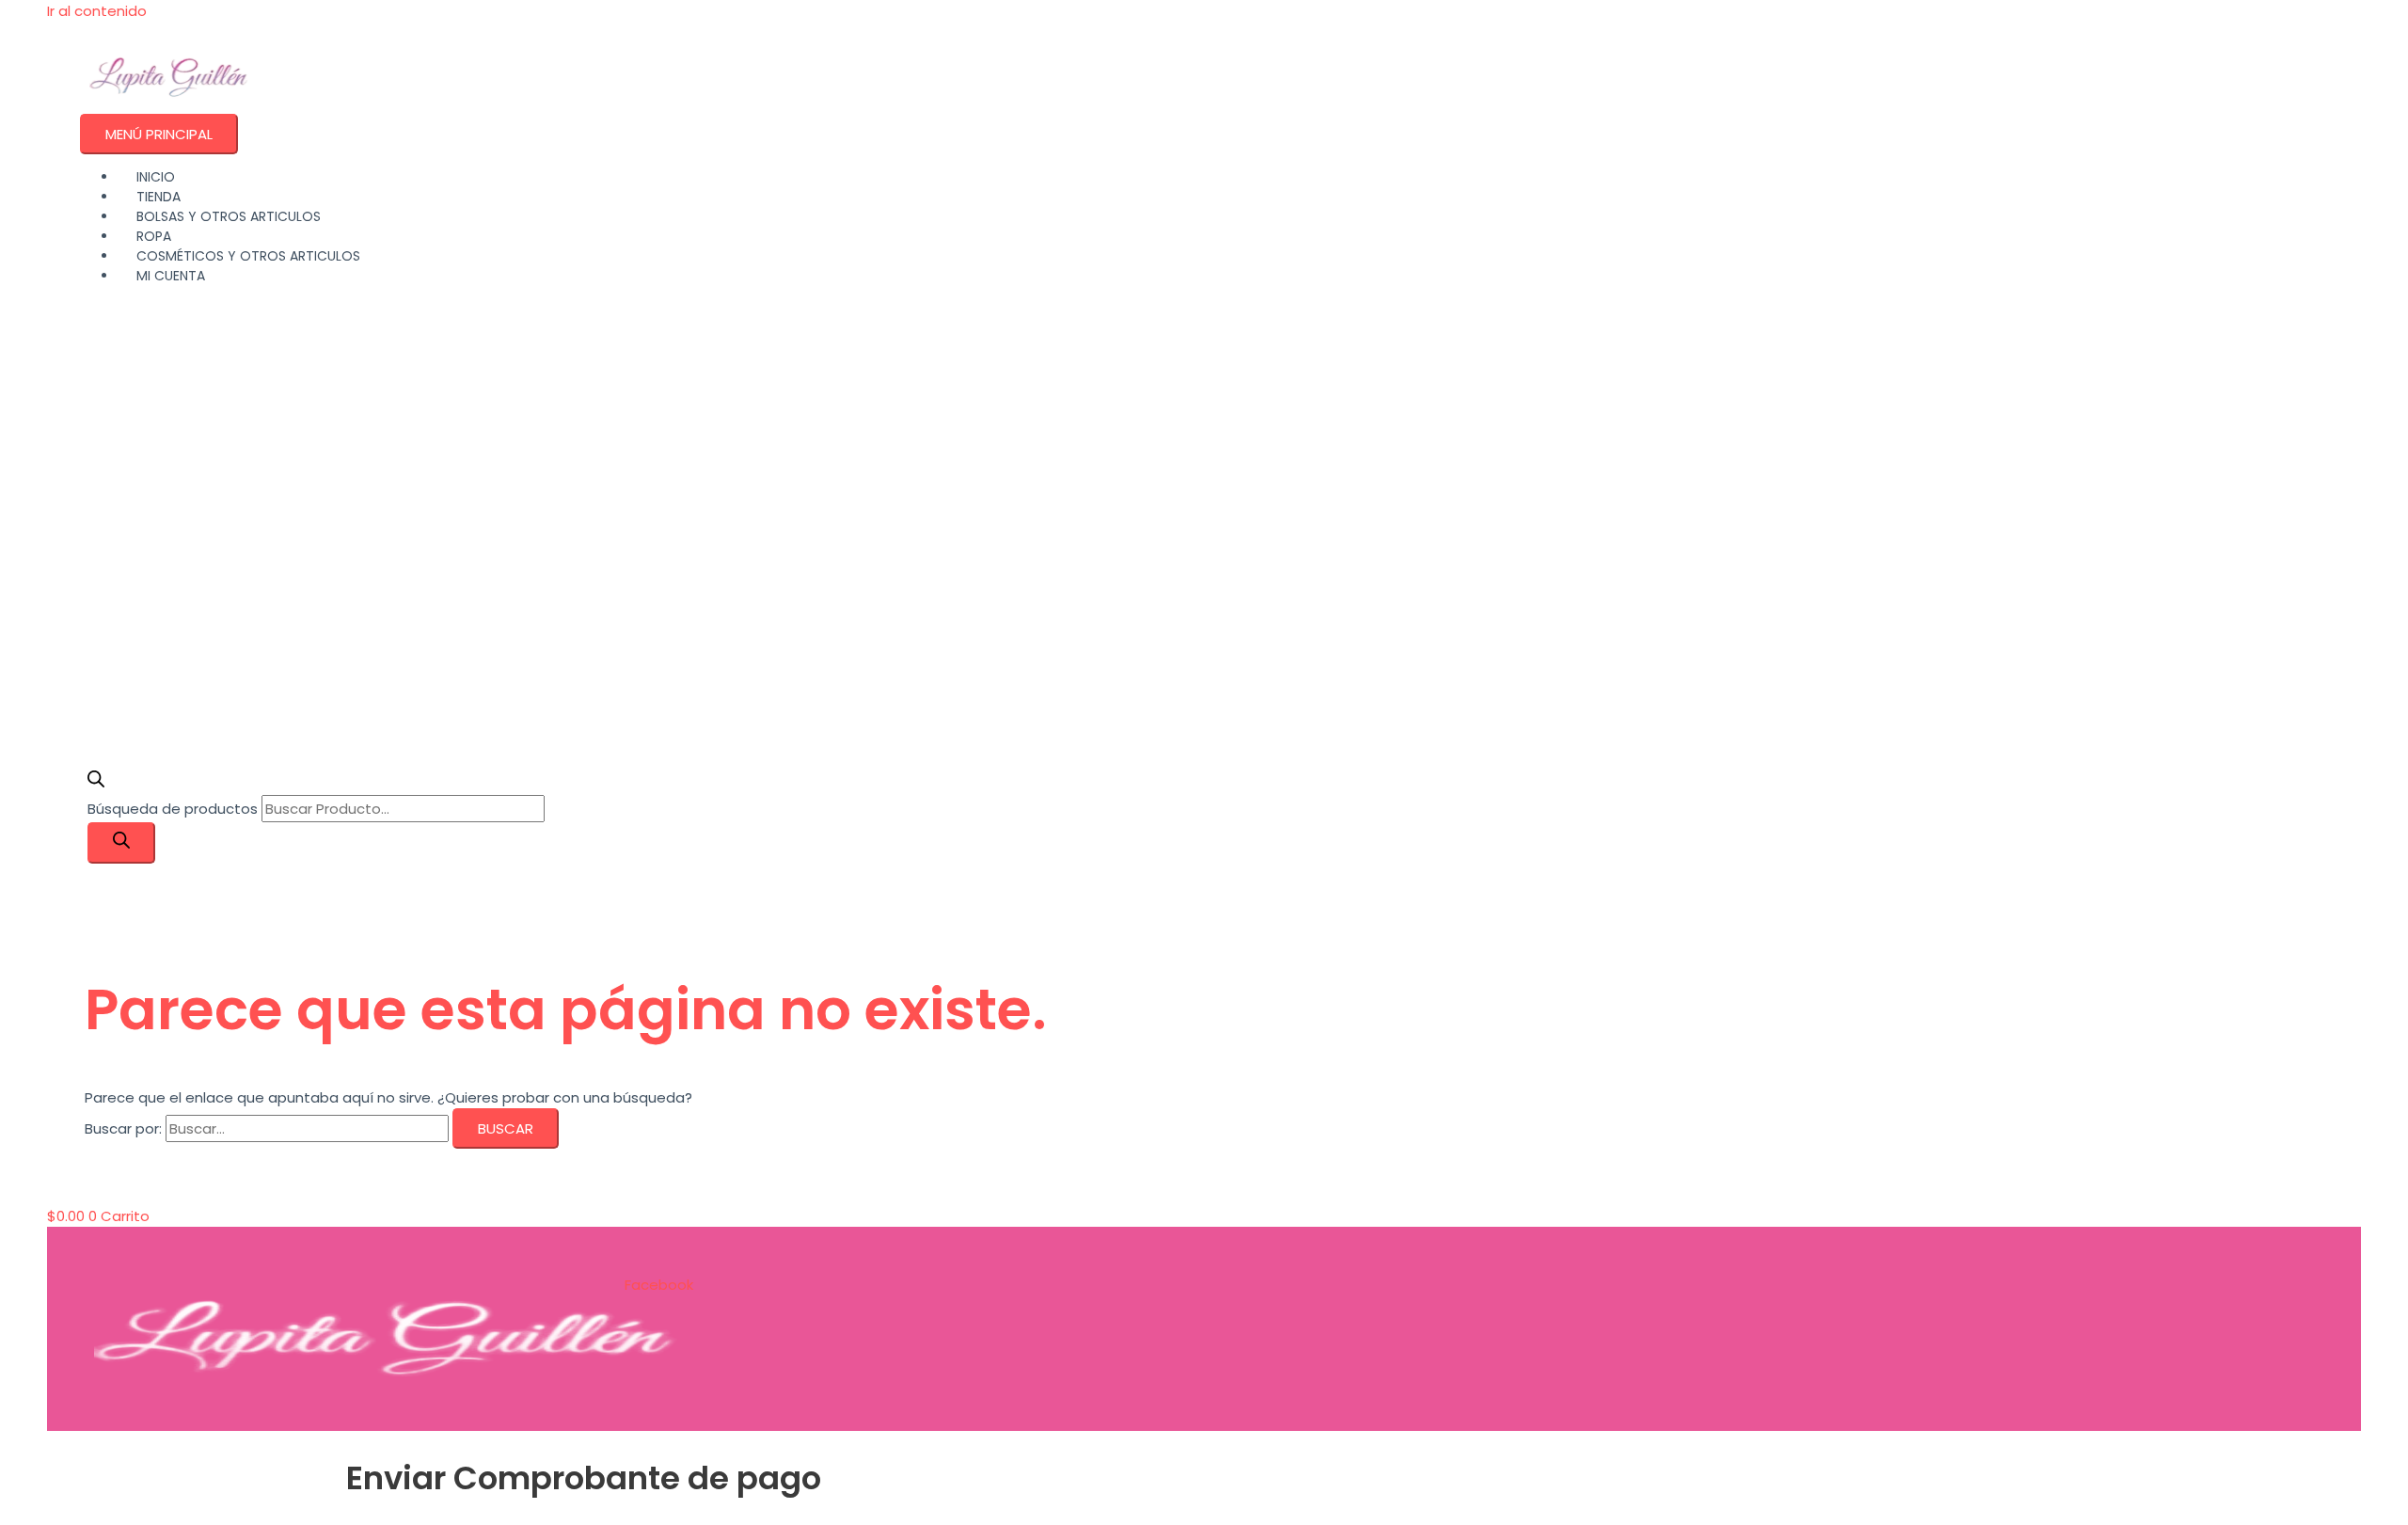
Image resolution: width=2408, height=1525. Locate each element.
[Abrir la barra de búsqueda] (96, 782)
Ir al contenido (97, 11)
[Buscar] (121, 843)
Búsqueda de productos (174, 809)
